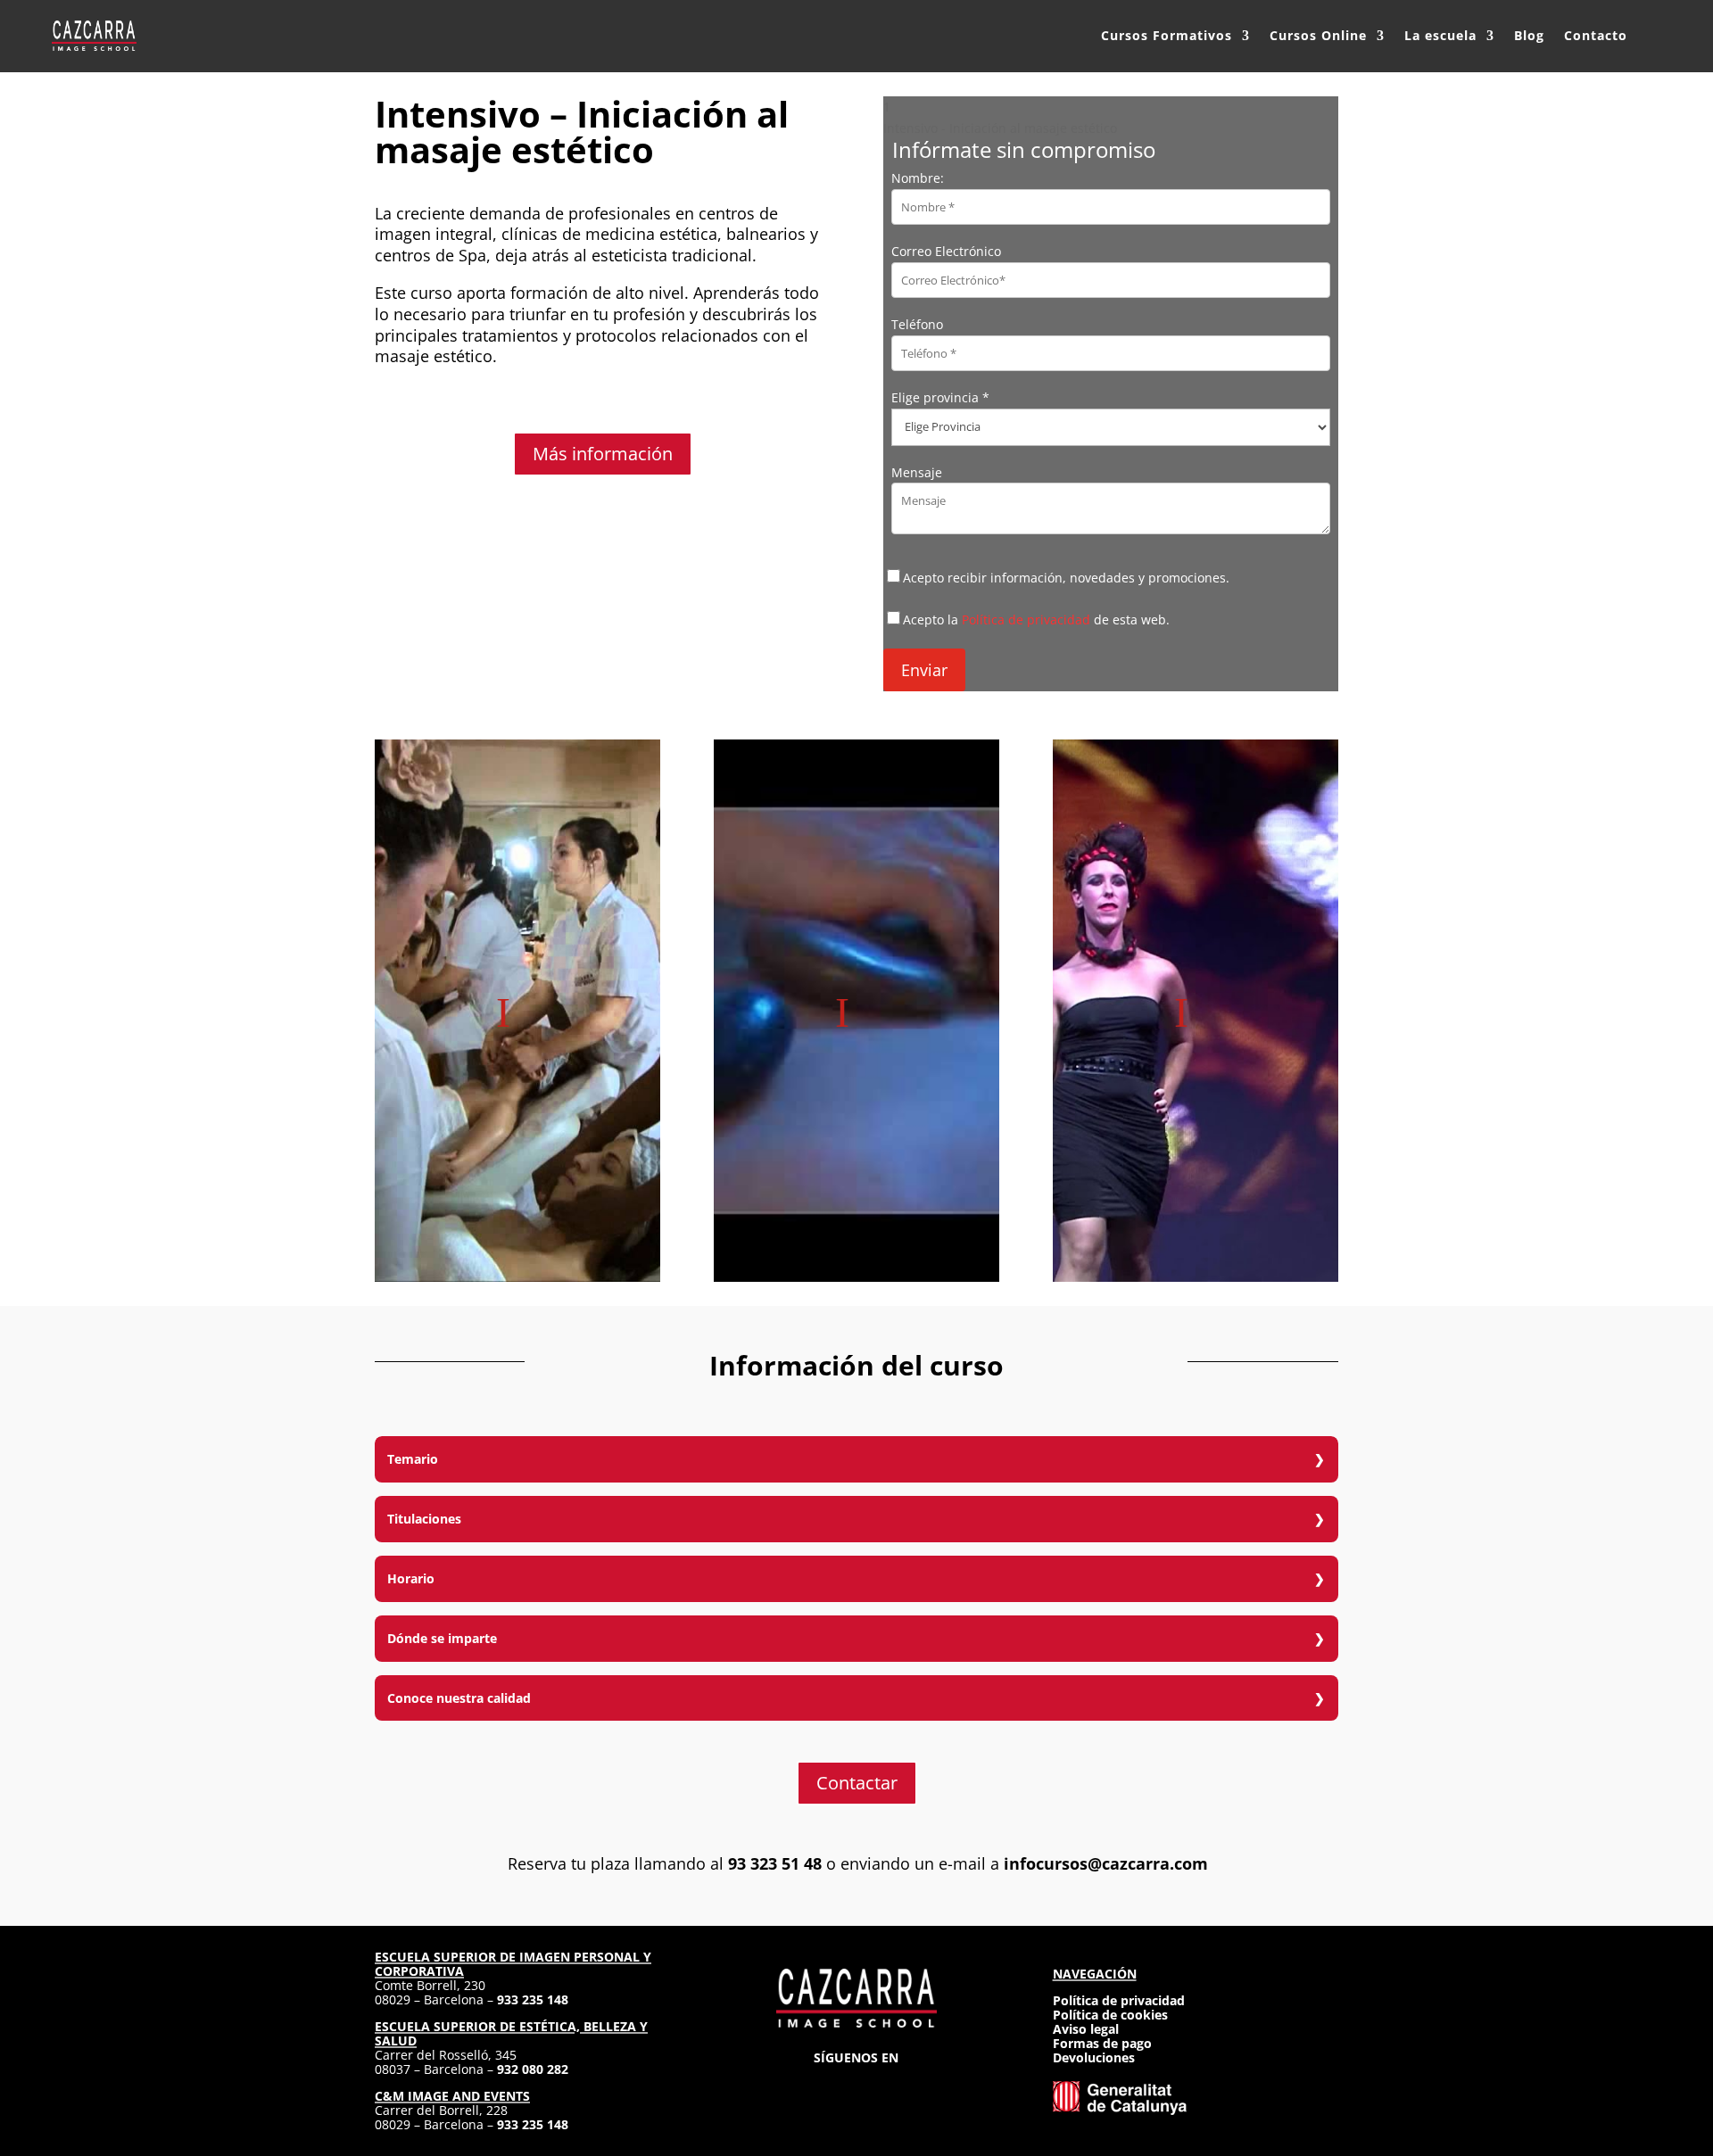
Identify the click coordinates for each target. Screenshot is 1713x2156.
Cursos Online (1318, 35)
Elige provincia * (940, 397)
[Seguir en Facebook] (824, 2085)
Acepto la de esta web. (1036, 620)
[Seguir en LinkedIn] (889, 2085)
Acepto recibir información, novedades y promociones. (1066, 578)
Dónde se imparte (442, 1638)
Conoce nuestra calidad (459, 1698)
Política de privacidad (1026, 620)
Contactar (857, 1783)
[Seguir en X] (856, 2085)
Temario (413, 1459)
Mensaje (917, 472)
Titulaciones (424, 1519)
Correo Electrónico (946, 251)
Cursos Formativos (1167, 35)
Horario (411, 1578)
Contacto (1596, 35)
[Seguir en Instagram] (792, 2085)
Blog (1529, 35)
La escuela (1440, 35)
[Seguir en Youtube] (921, 2085)
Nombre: (918, 178)
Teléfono (917, 324)
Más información (603, 454)
